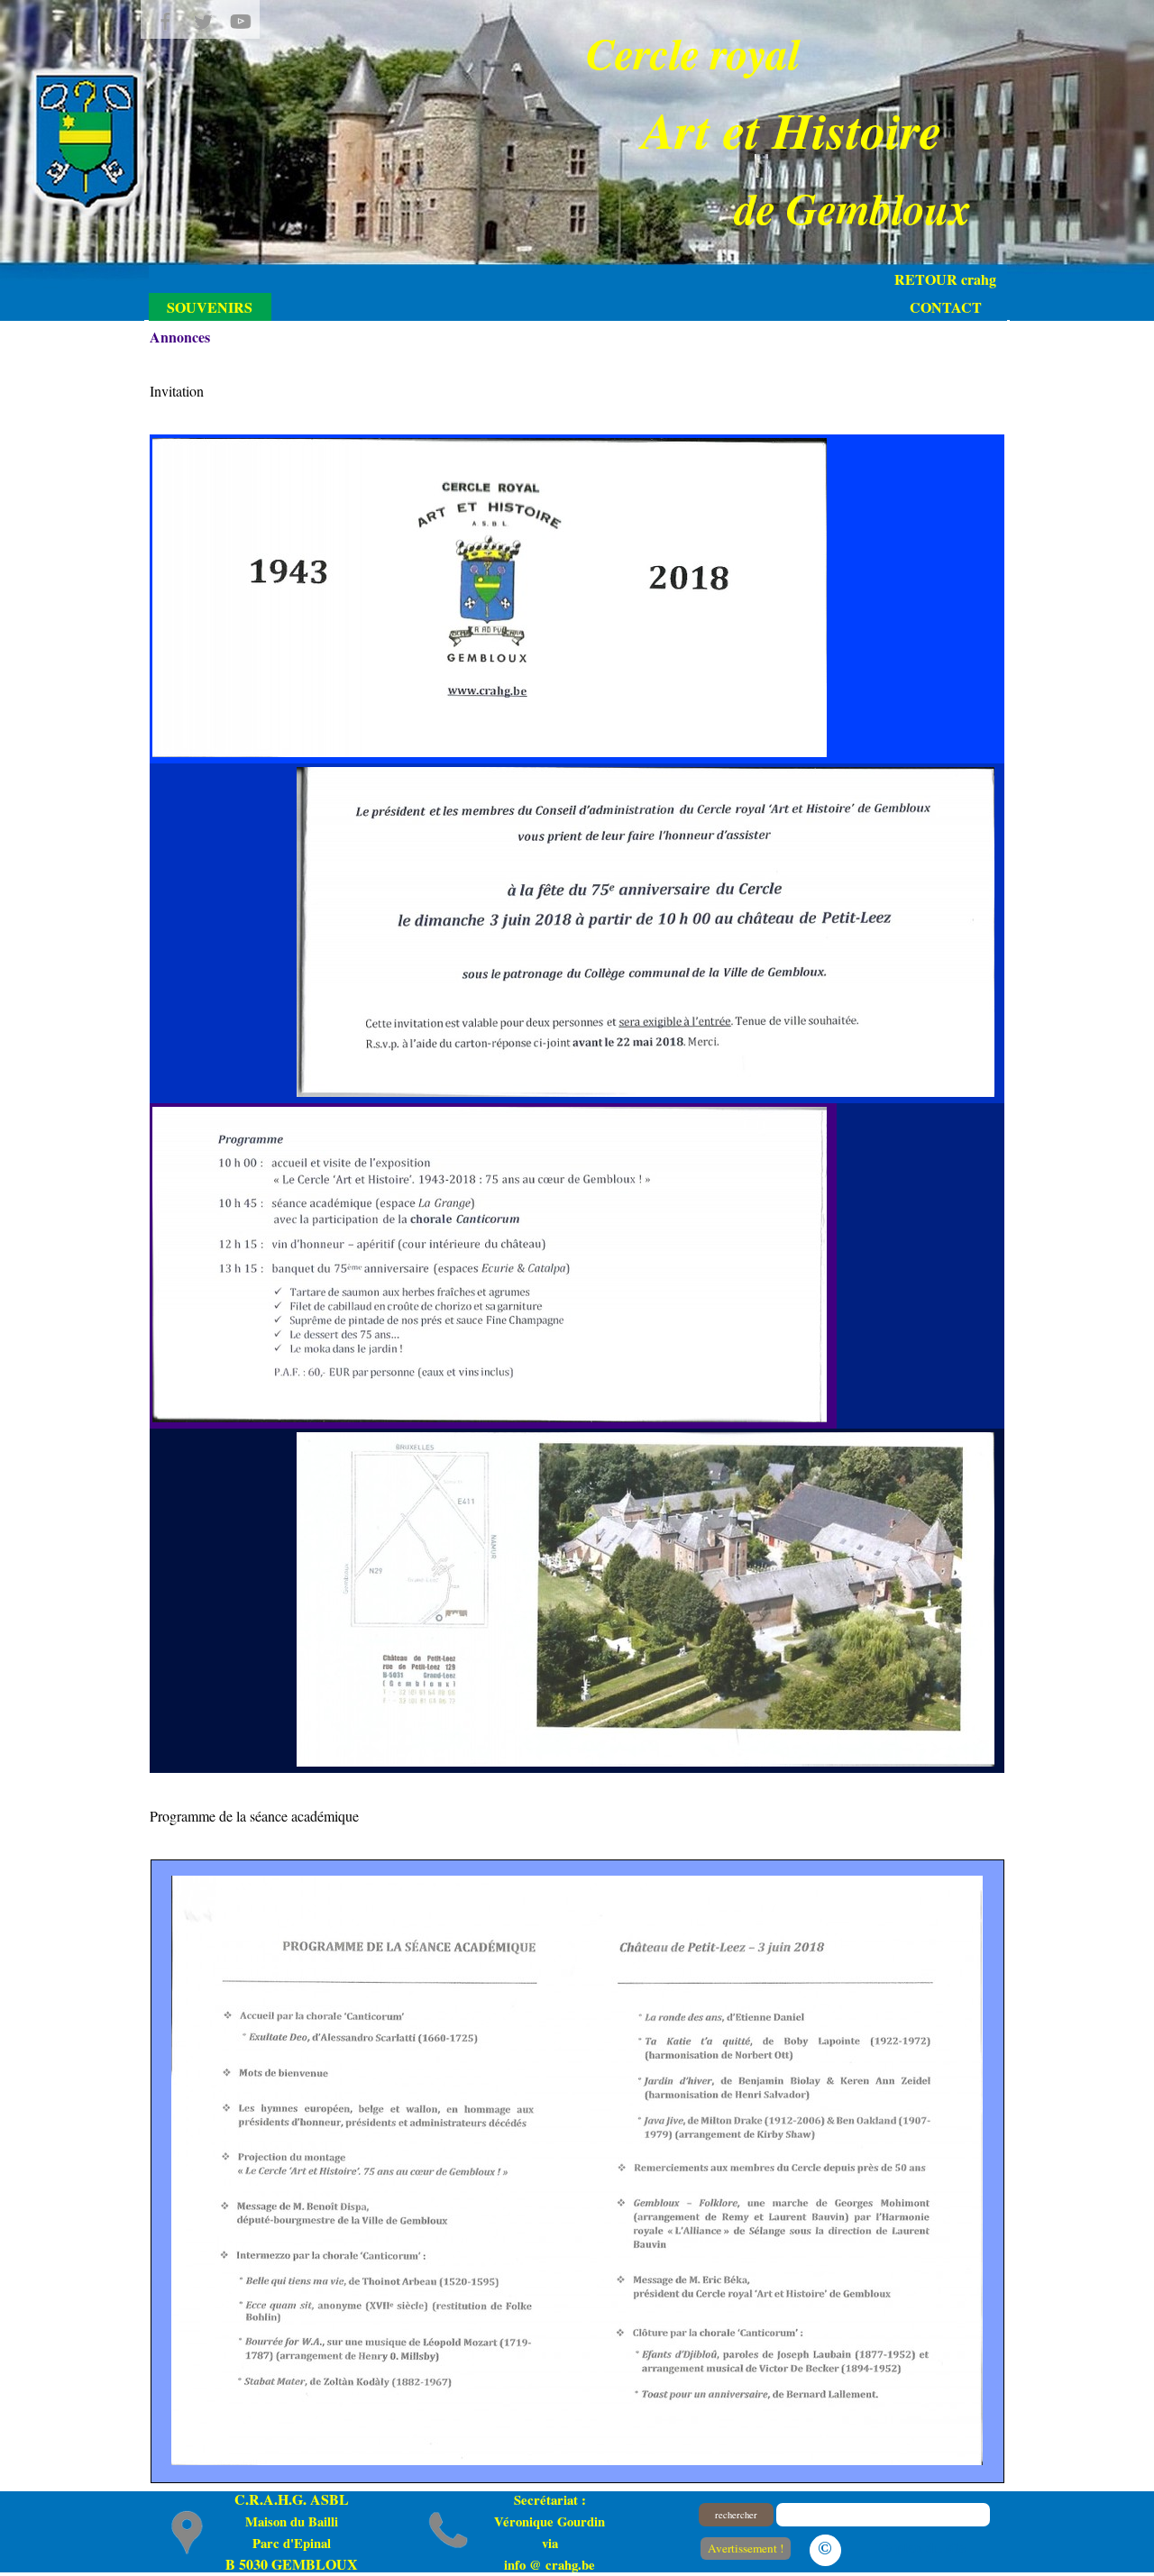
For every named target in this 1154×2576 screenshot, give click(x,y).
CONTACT (946, 307)
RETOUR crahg (945, 279)
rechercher (736, 2515)
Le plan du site (920, 2547)
